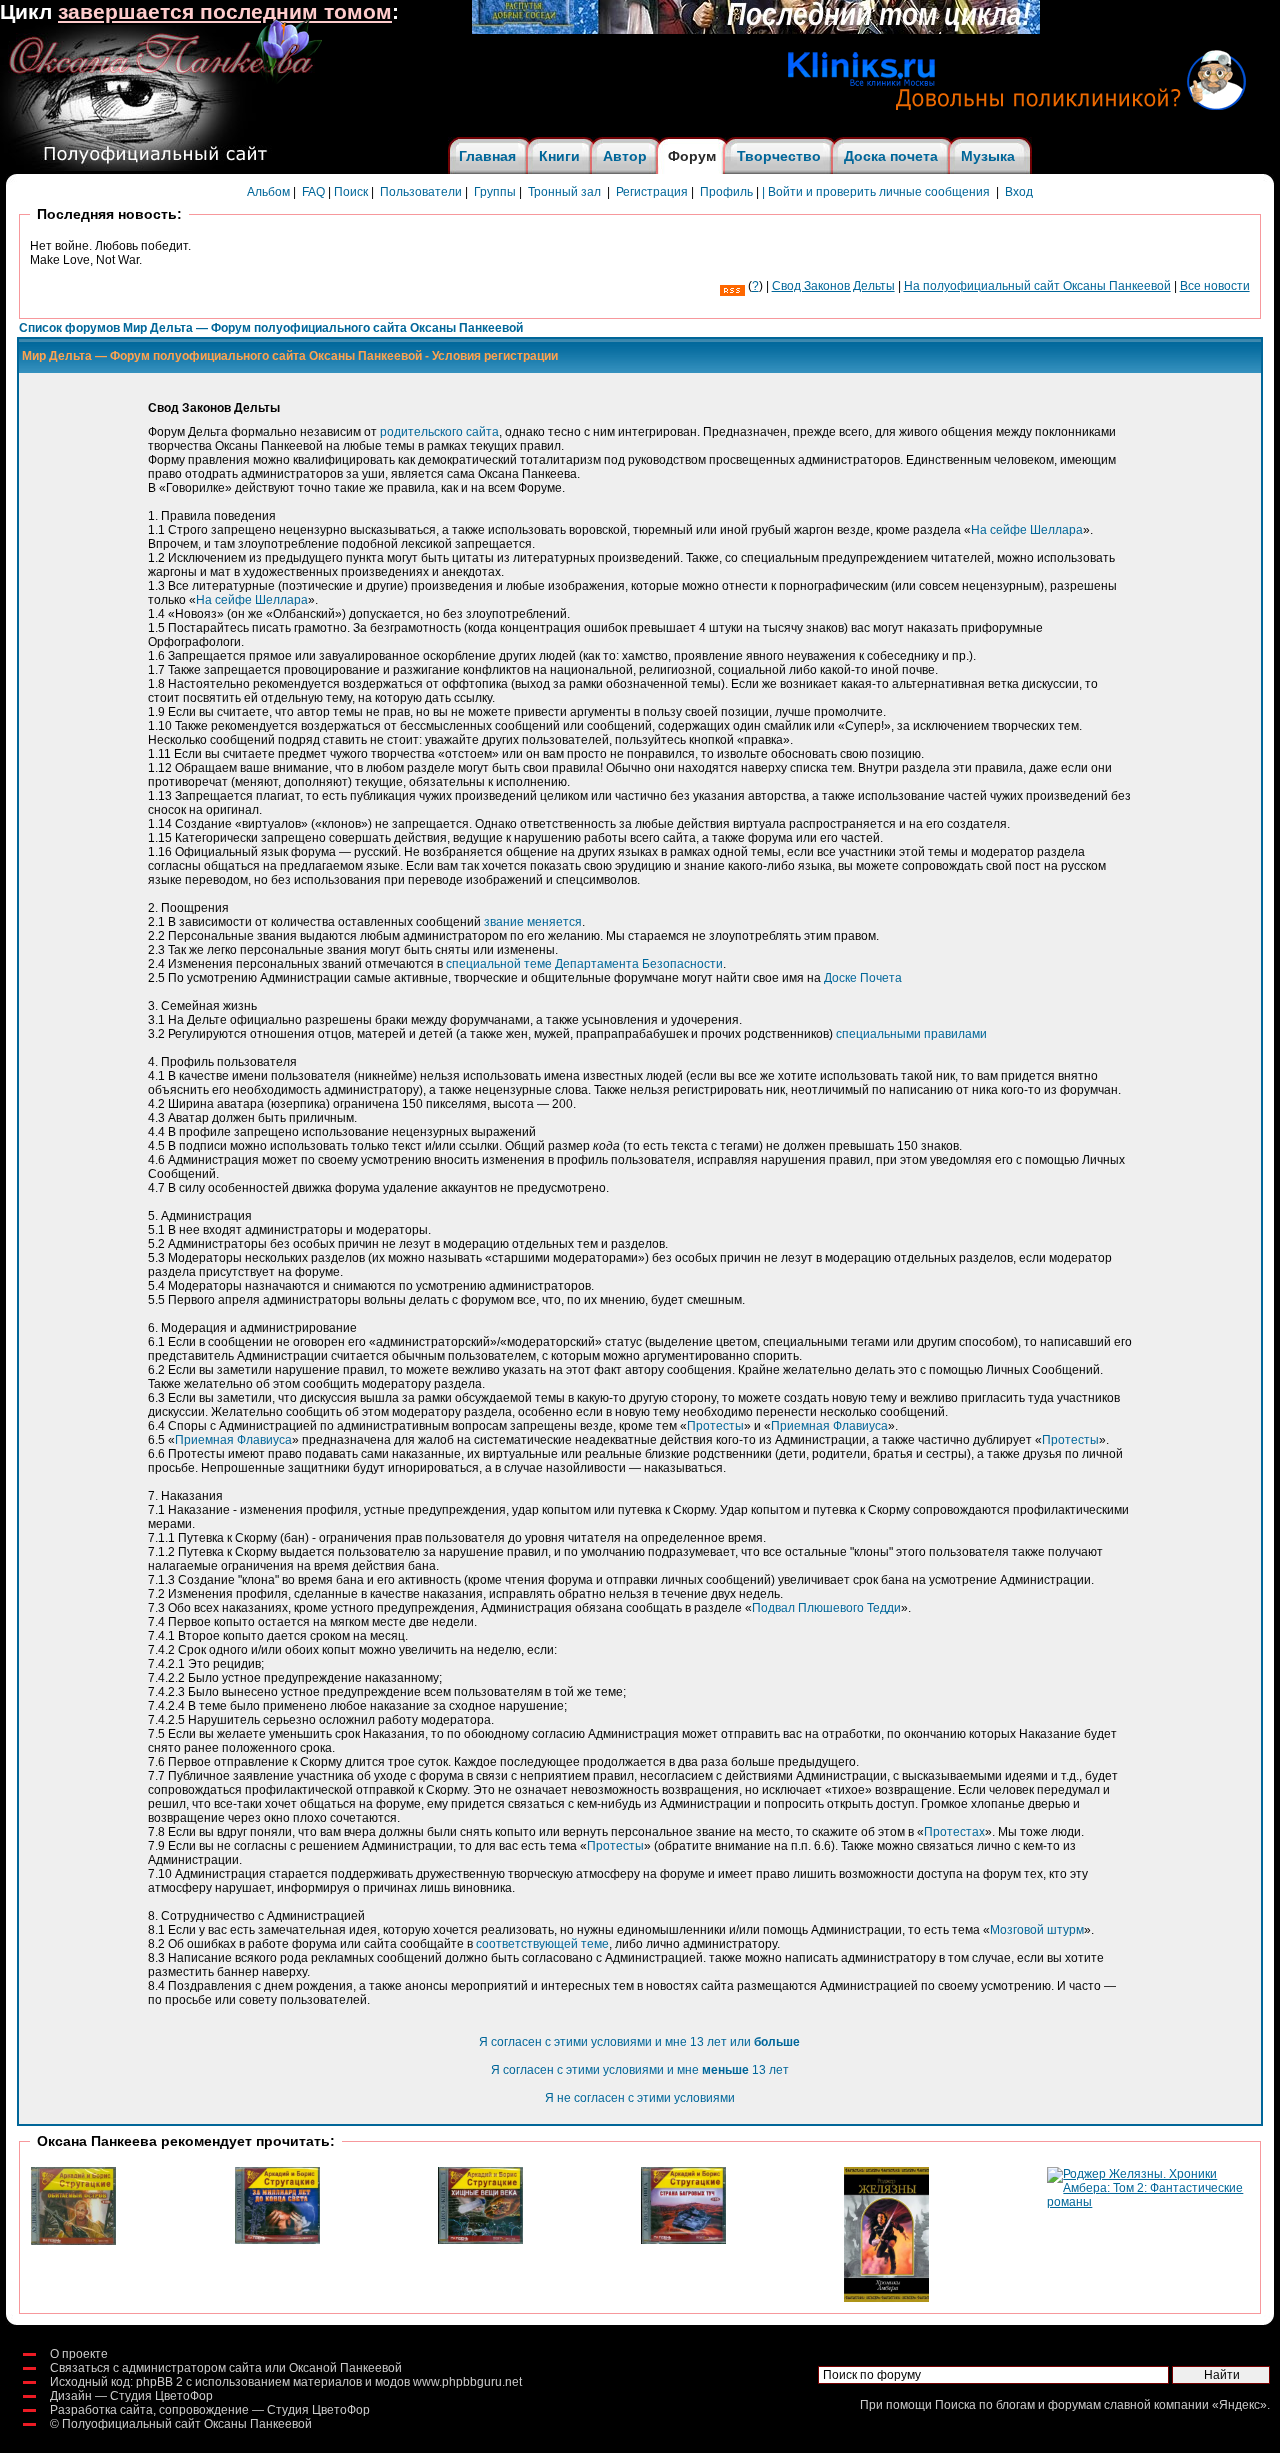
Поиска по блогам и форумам (1018, 2405)
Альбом (268, 192)
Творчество (779, 156)
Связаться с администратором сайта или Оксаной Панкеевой (226, 2368)
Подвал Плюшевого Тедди (826, 1608)
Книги (559, 156)
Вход (1019, 192)
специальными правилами (911, 1034)
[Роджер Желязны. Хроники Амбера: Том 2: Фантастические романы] (1147, 2202)
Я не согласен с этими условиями (640, 2098)
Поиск (351, 192)
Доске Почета (863, 978)
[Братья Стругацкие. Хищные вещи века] (480, 2240)
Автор (625, 156)
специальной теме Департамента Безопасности (584, 964)
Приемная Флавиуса (829, 1426)
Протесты (715, 1426)
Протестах (954, 1832)
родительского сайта (439, 432)
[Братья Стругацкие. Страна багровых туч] (683, 2240)
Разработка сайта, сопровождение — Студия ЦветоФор (210, 2410)
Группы (495, 192)
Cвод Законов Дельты (833, 286)
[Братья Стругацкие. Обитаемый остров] (73, 2241)
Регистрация (652, 192)
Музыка (988, 156)
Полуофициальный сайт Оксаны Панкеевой (187, 2424)
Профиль (726, 192)
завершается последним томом (225, 12)
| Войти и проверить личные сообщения (876, 192)
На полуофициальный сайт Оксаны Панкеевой (1037, 286)
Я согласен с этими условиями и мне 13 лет (640, 2070)
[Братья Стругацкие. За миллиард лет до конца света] (277, 2240)
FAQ (313, 192)
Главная (487, 156)
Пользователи (421, 192)
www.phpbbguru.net (467, 2382)
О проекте (79, 2354)
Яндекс (1239, 2405)
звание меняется (533, 922)
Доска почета (891, 156)
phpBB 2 (159, 2382)
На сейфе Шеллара (1027, 530)
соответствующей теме (542, 1944)
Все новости (1215, 286)
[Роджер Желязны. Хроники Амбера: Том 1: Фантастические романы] (886, 2298)
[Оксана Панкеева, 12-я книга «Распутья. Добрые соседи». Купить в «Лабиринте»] (756, 30)
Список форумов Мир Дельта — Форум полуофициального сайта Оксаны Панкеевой (271, 328)
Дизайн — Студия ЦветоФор (131, 2396)
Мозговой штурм (1037, 1930)
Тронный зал (564, 192)
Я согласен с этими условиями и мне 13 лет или (639, 2042)
